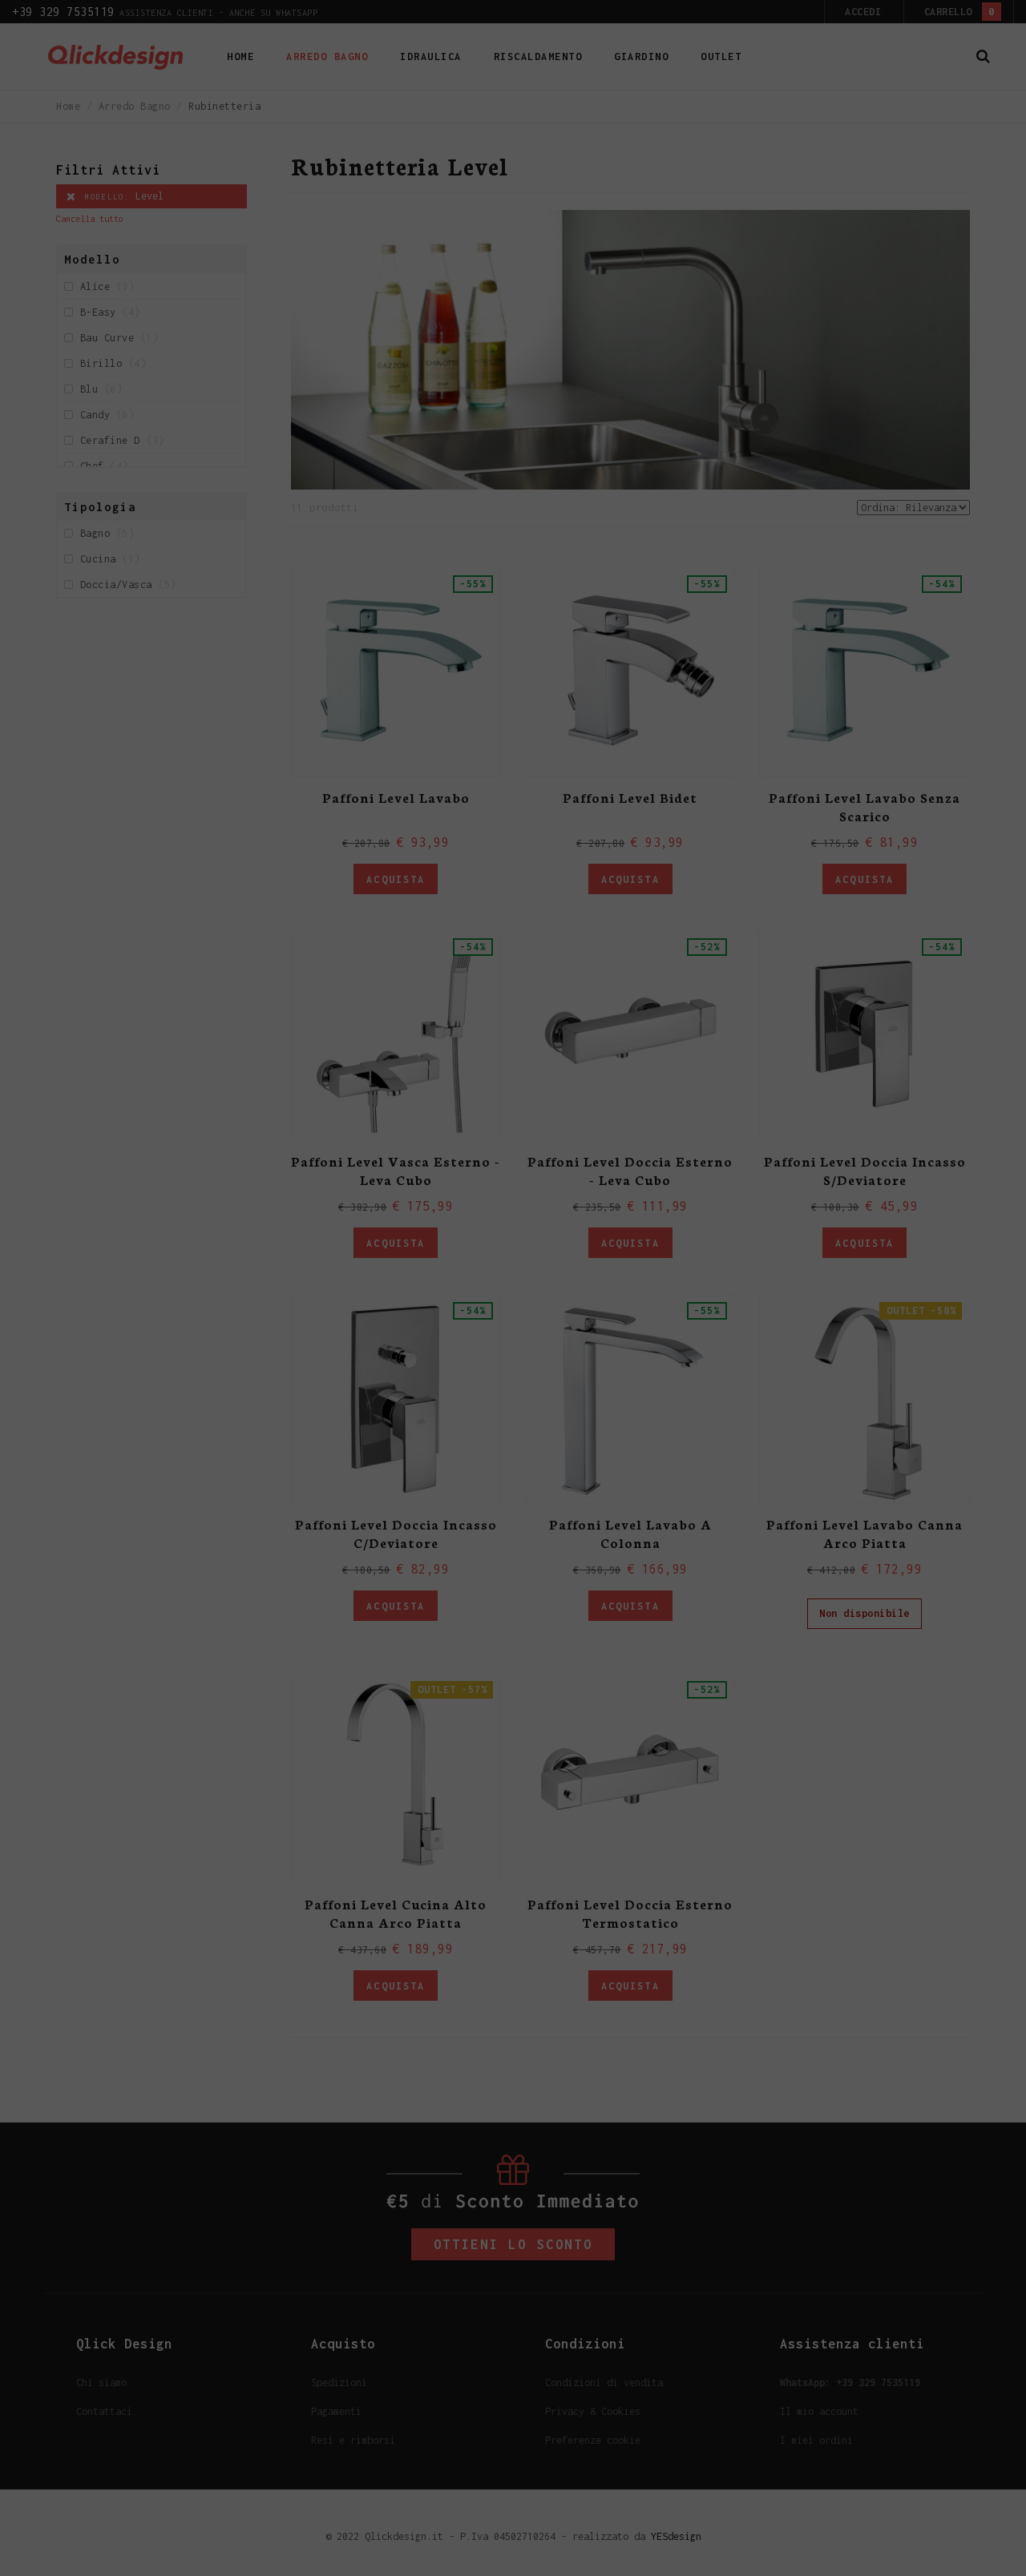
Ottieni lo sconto (651, 284)
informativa (430, 356)
